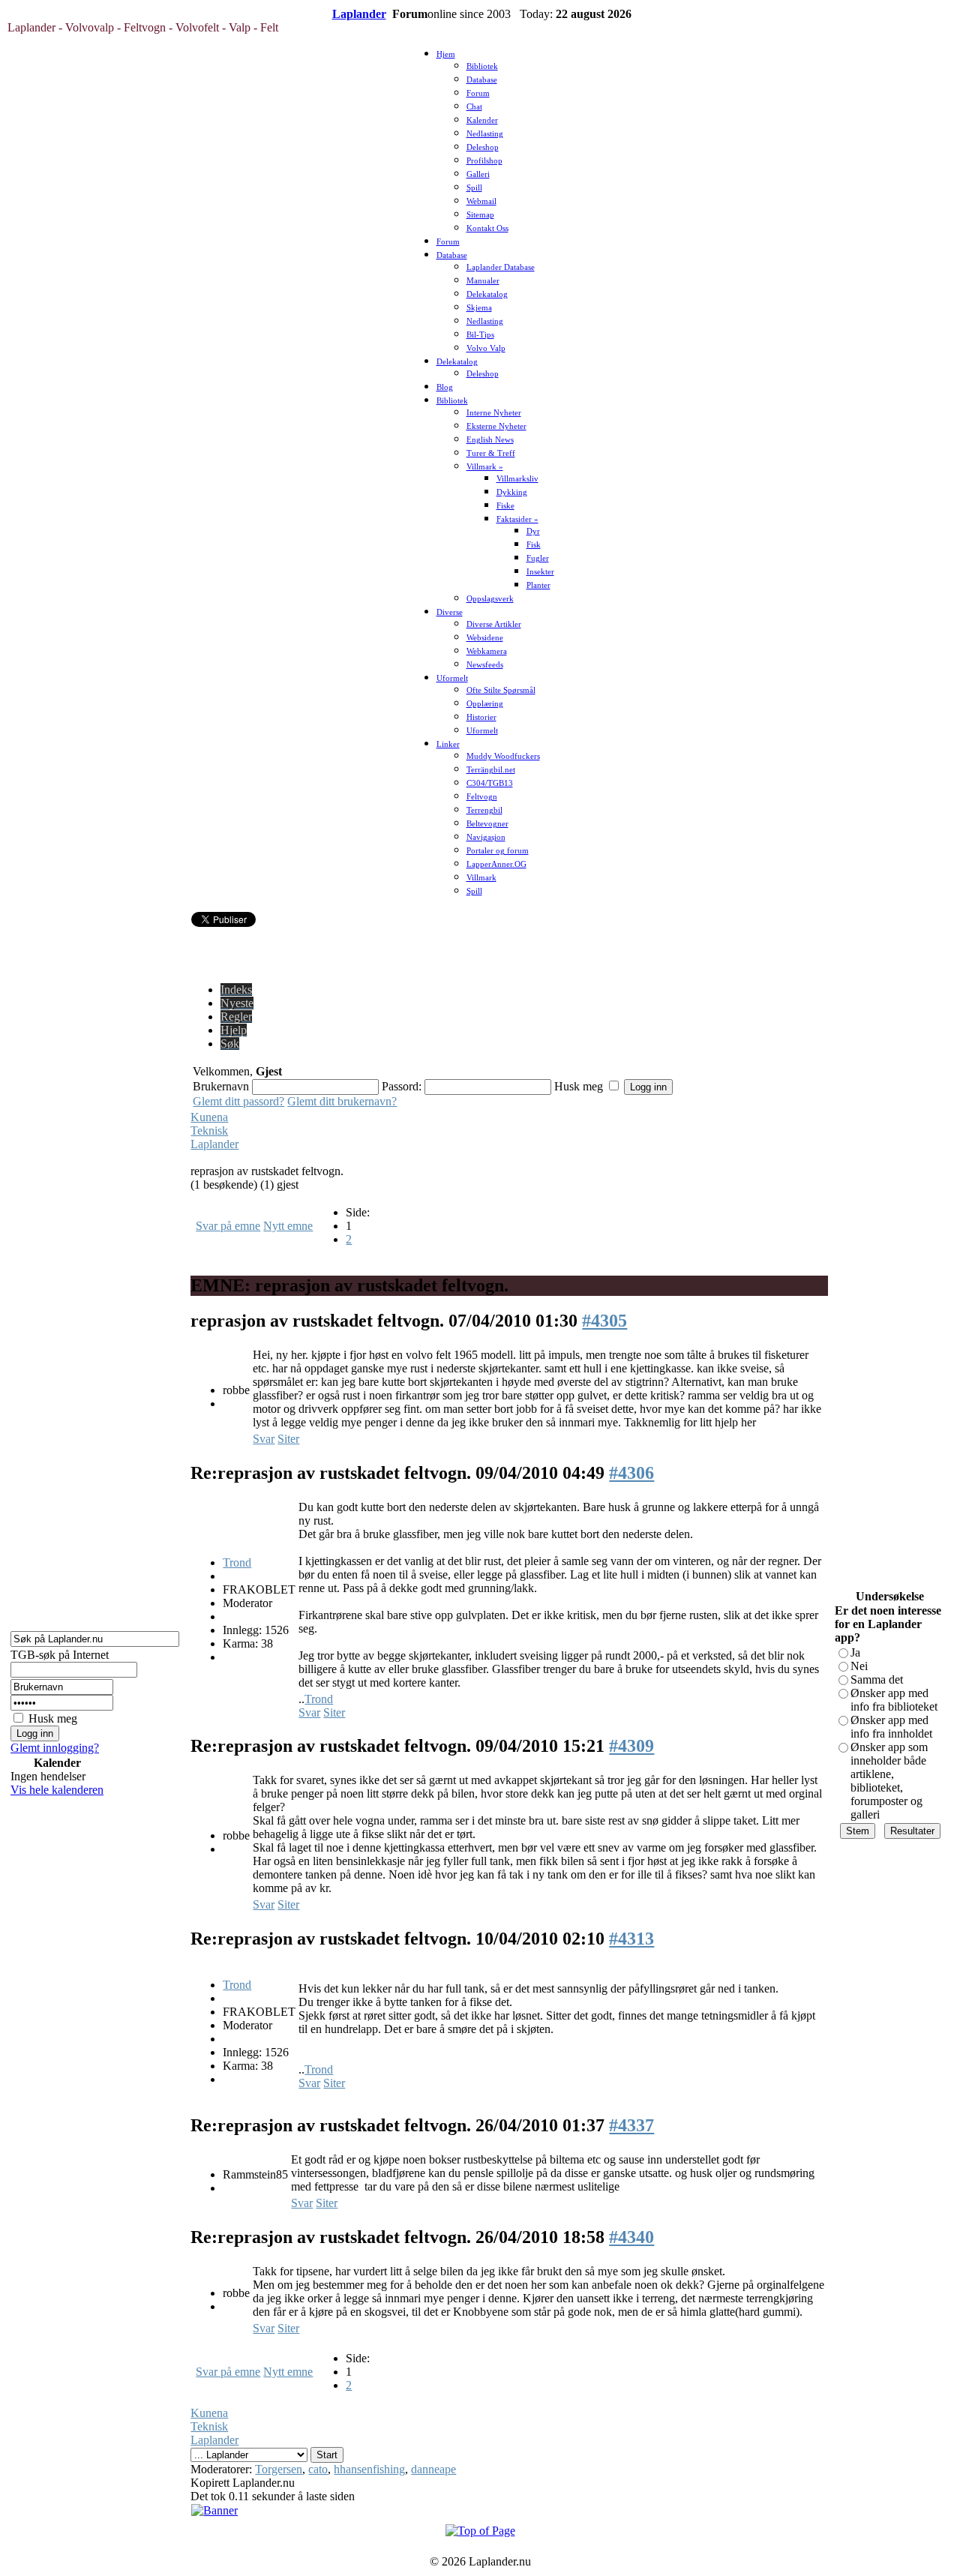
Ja (855, 1652)
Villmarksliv (517, 479)
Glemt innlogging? (55, 1748)
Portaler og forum (498, 851)
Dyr (533, 531)
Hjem (446, 54)
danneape (433, 2469)
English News (490, 440)
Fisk (534, 545)
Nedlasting (485, 134)
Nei (859, 1666)
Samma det (877, 1679)
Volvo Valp (486, 348)
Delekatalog (487, 294)
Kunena (209, 1117)
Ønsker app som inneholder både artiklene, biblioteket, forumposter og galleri (889, 1781)
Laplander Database (501, 267)
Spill (474, 188)
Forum (478, 93)
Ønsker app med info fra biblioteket (894, 1700)
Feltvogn (482, 797)
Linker (448, 744)
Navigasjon (486, 837)
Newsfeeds (485, 665)
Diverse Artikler (494, 624)
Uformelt (452, 678)
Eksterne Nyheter (496, 426)
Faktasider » (517, 519)
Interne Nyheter (494, 413)
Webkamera (487, 651)
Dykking (512, 492)
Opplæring (485, 704)
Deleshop (483, 147)
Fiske (505, 506)
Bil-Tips (480, 335)
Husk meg (53, 1718)
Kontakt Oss (487, 228)
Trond (237, 1562)
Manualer (483, 281)
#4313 (631, 1939)
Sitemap (480, 215)
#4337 (631, 2125)
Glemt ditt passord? (238, 1101)
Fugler (538, 558)
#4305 (604, 1321)
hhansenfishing (369, 2469)
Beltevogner (487, 824)
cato (318, 2469)
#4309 (631, 1746)
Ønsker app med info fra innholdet (891, 1727)
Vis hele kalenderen (57, 1790)
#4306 (631, 1473)
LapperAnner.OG (496, 864)
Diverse (450, 612)
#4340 (631, 2237)
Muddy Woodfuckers (503, 756)
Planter (538, 585)
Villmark (481, 878)
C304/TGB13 (490, 783)
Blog (445, 387)
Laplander (359, 14)
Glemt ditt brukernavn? (342, 1101)
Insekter (540, 572)
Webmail (481, 201)
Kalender (482, 120)
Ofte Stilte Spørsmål (501, 690)
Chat (474, 107)
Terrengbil (484, 810)
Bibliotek (482, 66)
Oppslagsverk (490, 599)
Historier (481, 717)
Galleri (478, 174)
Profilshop (484, 161)
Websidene (485, 638)
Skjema (479, 308)
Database (482, 80)
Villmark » (485, 467)
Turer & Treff (491, 453)
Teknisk (209, 1131)
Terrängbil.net (491, 770)
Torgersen (279, 2469)
